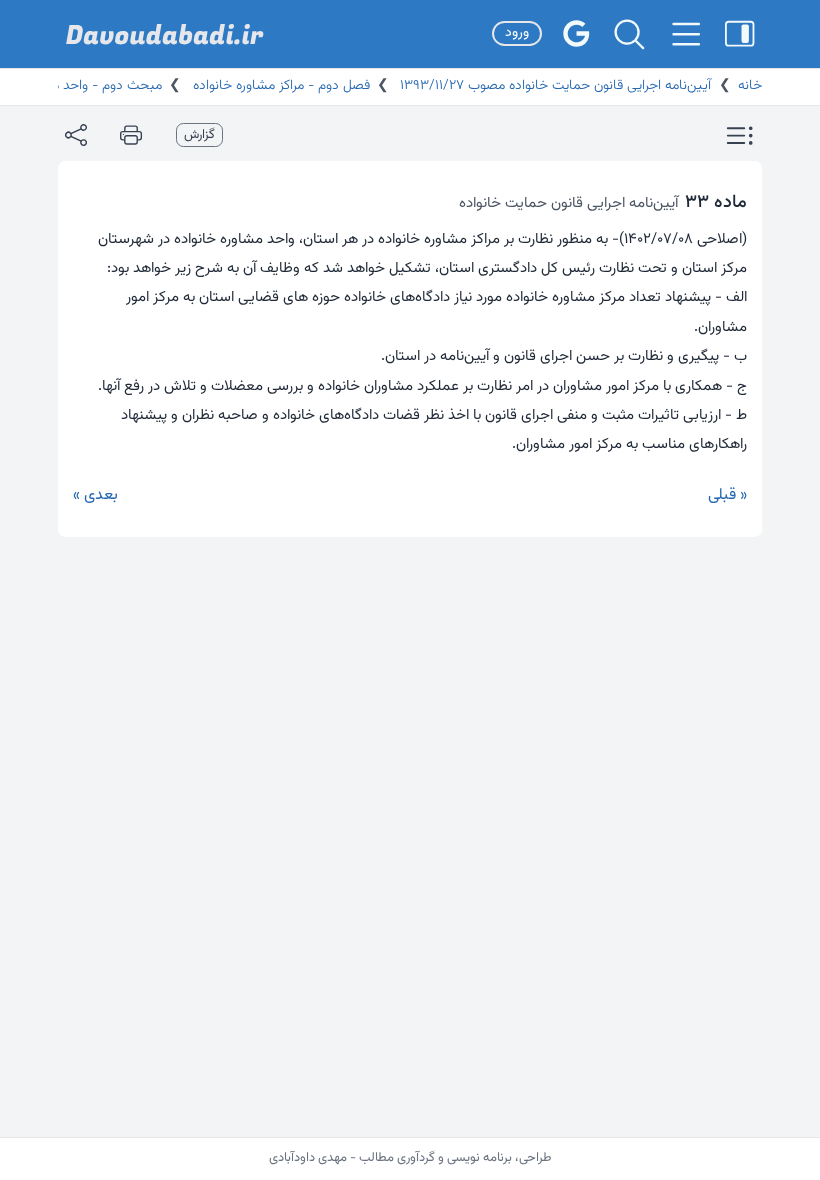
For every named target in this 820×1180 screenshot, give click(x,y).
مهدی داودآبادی (308, 1158)
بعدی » (95, 495)
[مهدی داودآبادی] (165, 34)
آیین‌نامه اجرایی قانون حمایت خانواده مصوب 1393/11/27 (553, 86)
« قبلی (727, 495)
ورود (517, 33)
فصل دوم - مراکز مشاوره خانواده (279, 86)
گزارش (199, 135)
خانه (750, 86)
